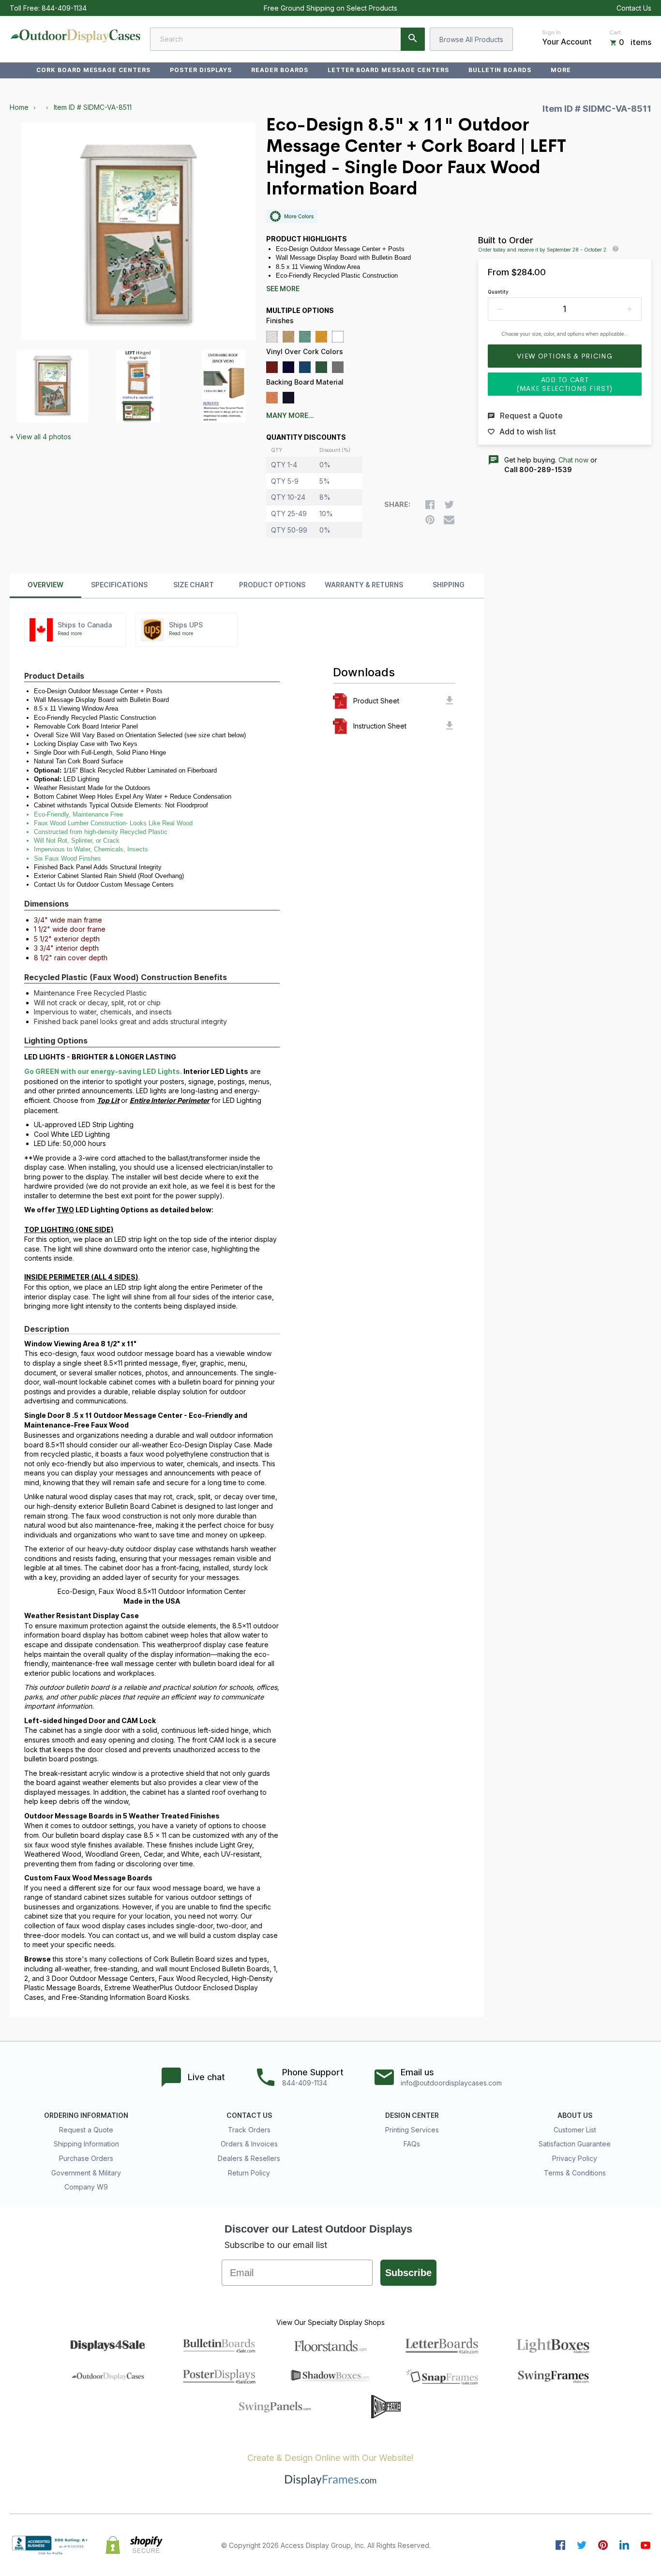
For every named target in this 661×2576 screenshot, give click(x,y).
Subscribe (408, 2273)
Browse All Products (471, 39)
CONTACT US (249, 2115)
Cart (615, 32)
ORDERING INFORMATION (86, 2115)
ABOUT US (575, 2115)
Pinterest (603, 2545)
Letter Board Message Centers (388, 70)
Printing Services (412, 2130)
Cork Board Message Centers (93, 70)
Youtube (646, 2545)
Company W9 (86, 2187)
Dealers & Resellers (249, 2158)
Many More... (290, 416)
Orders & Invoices (249, 2144)
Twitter (582, 2545)
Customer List (575, 2130)
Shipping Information (86, 2144)
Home (19, 107)
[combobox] (287, 39)
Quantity (498, 292)
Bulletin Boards (500, 70)
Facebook (560, 2545)
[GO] (413, 39)
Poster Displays (201, 70)
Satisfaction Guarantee (575, 2144)
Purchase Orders (86, 2158)
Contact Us (634, 8)
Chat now (573, 460)
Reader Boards (279, 70)
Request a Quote (86, 2130)
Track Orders (249, 2130)
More (561, 70)
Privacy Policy (575, 2158)
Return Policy (249, 2173)
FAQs (412, 2144)
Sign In (551, 32)
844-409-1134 (64, 8)
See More (283, 289)
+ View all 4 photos (40, 437)
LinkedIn (624, 2545)
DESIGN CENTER (412, 2115)
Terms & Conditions (575, 2173)
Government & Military (86, 2173)
